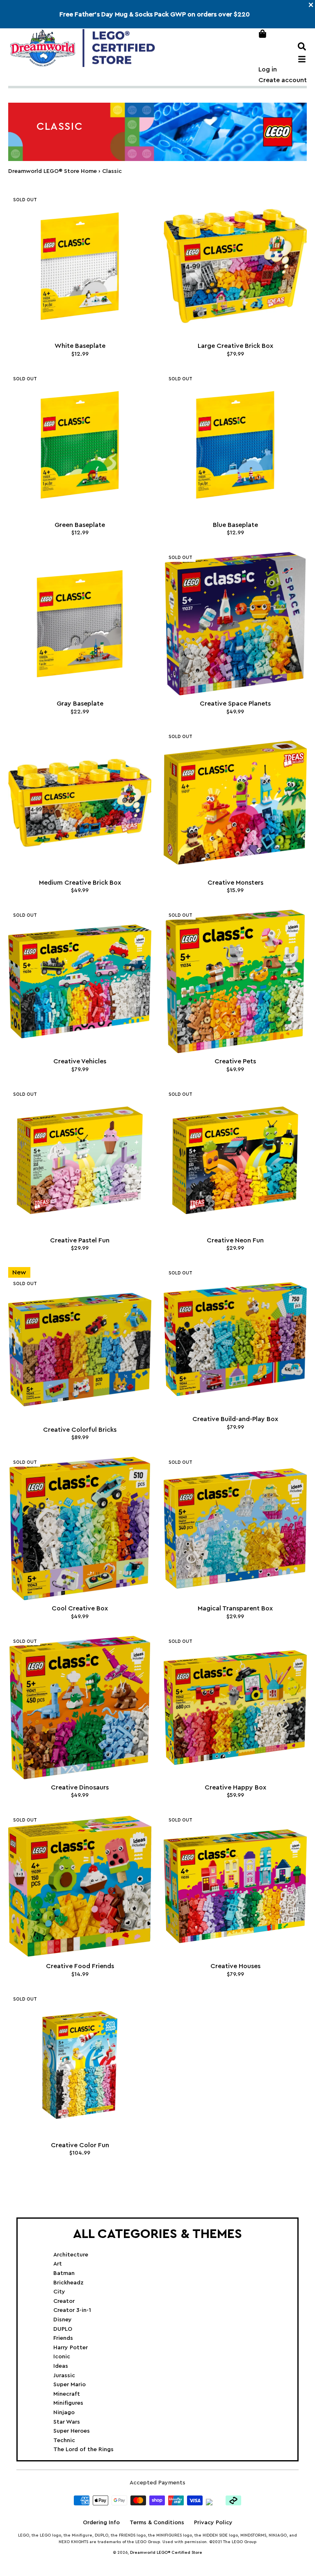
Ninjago (64, 2413)
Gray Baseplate (80, 704)
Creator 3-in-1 (72, 2310)
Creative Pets (235, 1061)
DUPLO (63, 2329)
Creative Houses (235, 1966)
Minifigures (68, 2403)
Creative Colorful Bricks (80, 1430)
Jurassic (64, 2376)
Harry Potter (71, 2348)
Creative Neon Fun (235, 1240)
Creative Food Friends (80, 1966)
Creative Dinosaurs (80, 1787)
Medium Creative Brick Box (80, 883)
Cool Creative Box (80, 1608)
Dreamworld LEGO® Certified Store (166, 2553)
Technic (64, 2440)
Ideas (61, 2366)
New (19, 1272)
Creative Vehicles (80, 1061)
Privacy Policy (213, 2523)
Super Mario (70, 2385)
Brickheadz (68, 2283)
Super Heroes (72, 2431)
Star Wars (67, 2422)
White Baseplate (80, 346)
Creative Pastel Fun (80, 1240)
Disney (63, 2320)
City (59, 2292)
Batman (64, 2273)
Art (58, 2264)
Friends (63, 2338)
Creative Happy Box (235, 1787)
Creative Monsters (235, 883)
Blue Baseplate (235, 525)
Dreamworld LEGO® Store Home (52, 171)
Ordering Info (101, 2523)
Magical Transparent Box (235, 1608)
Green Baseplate (80, 525)
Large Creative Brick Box (235, 346)
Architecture (71, 2255)
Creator (64, 2301)
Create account (283, 80)
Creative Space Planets (235, 704)
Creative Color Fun (80, 2145)
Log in (268, 69)
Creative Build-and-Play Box (235, 1419)
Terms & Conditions (157, 2523)
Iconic (62, 2357)
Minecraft (67, 2394)
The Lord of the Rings (83, 2449)
